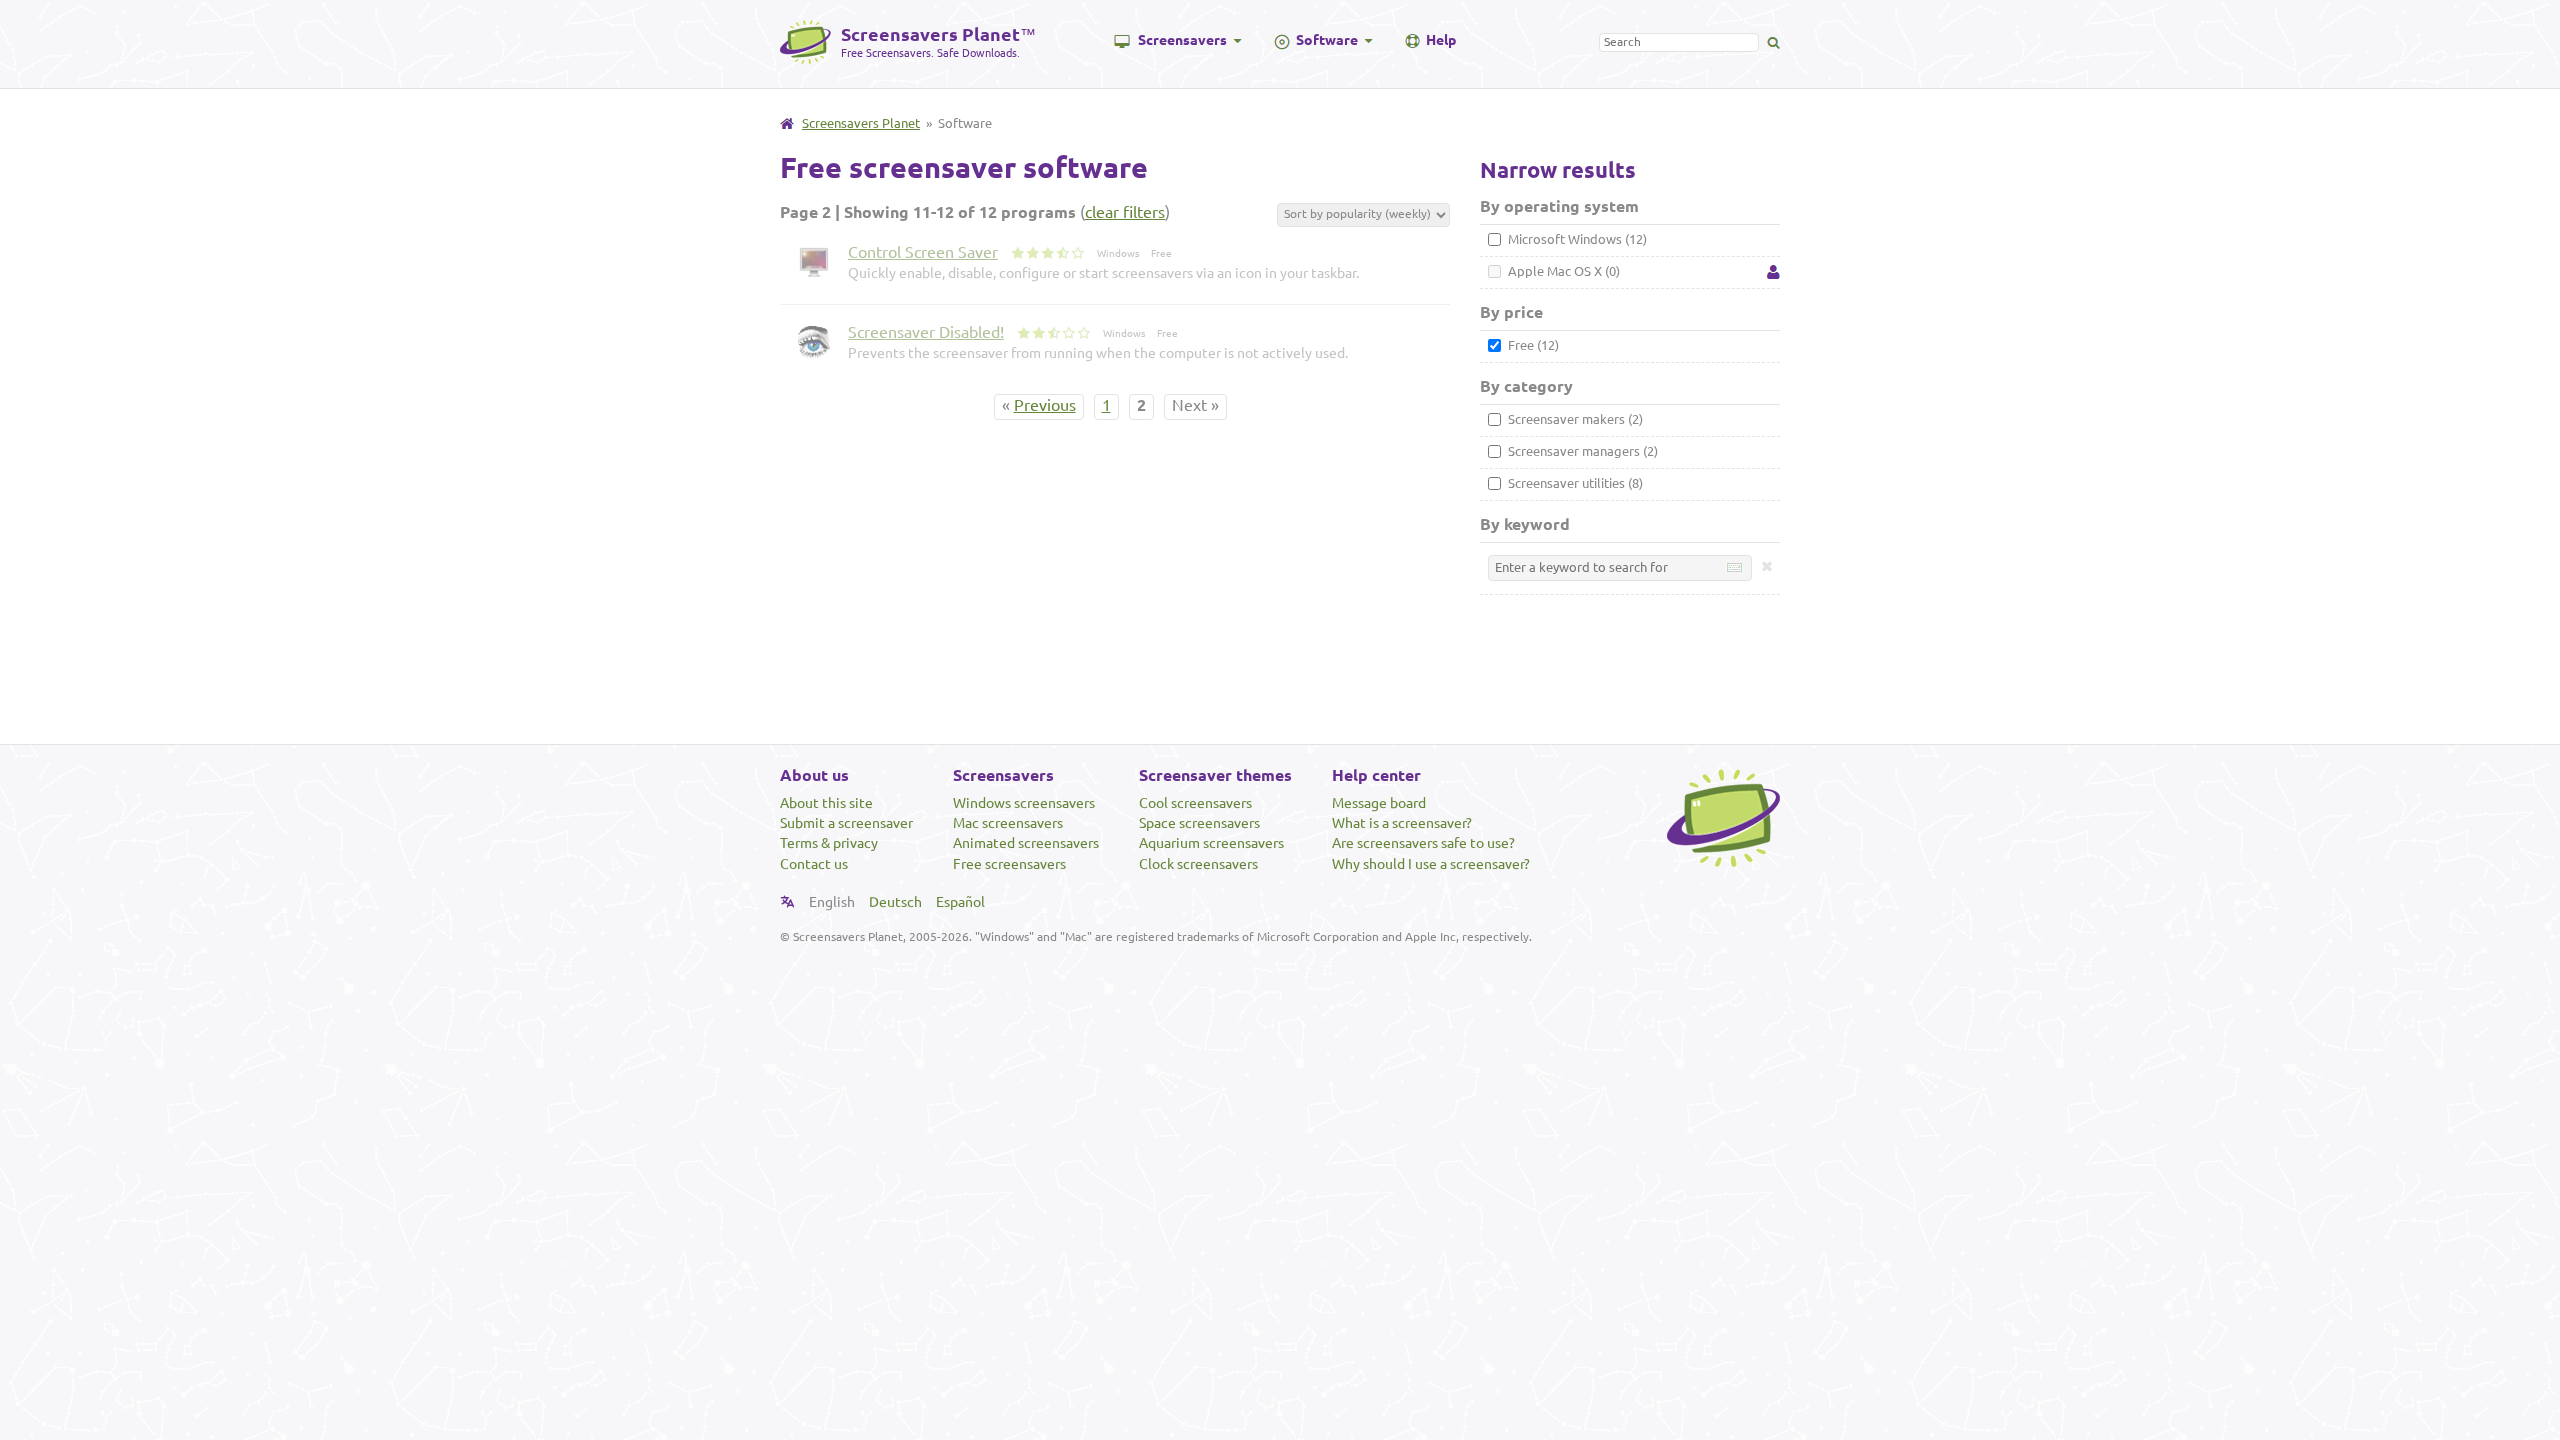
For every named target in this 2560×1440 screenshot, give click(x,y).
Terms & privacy (829, 843)
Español (960, 902)
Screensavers (1182, 40)
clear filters (1125, 212)
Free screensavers (1009, 864)
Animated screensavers (1026, 843)
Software (1327, 40)
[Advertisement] (1280, 672)
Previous (1045, 405)
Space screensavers (1199, 823)
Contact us (814, 864)
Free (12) (1532, 345)
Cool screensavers (1195, 803)
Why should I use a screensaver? (1431, 864)
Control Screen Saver (923, 252)
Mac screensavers (1008, 823)
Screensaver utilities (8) (1574, 483)
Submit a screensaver (846, 823)
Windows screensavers (1024, 803)
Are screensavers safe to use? (1423, 843)
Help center (1376, 775)
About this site (826, 803)
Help (1441, 40)
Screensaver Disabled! (926, 332)
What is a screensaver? (1402, 823)
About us (814, 775)
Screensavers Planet (861, 123)
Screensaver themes (1215, 775)
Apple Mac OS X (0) (1562, 271)
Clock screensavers (1198, 864)
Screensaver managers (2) (1581, 451)
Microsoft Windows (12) (1576, 239)
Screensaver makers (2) (1574, 419)
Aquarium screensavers (1211, 843)
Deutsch (895, 902)
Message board (1379, 803)
